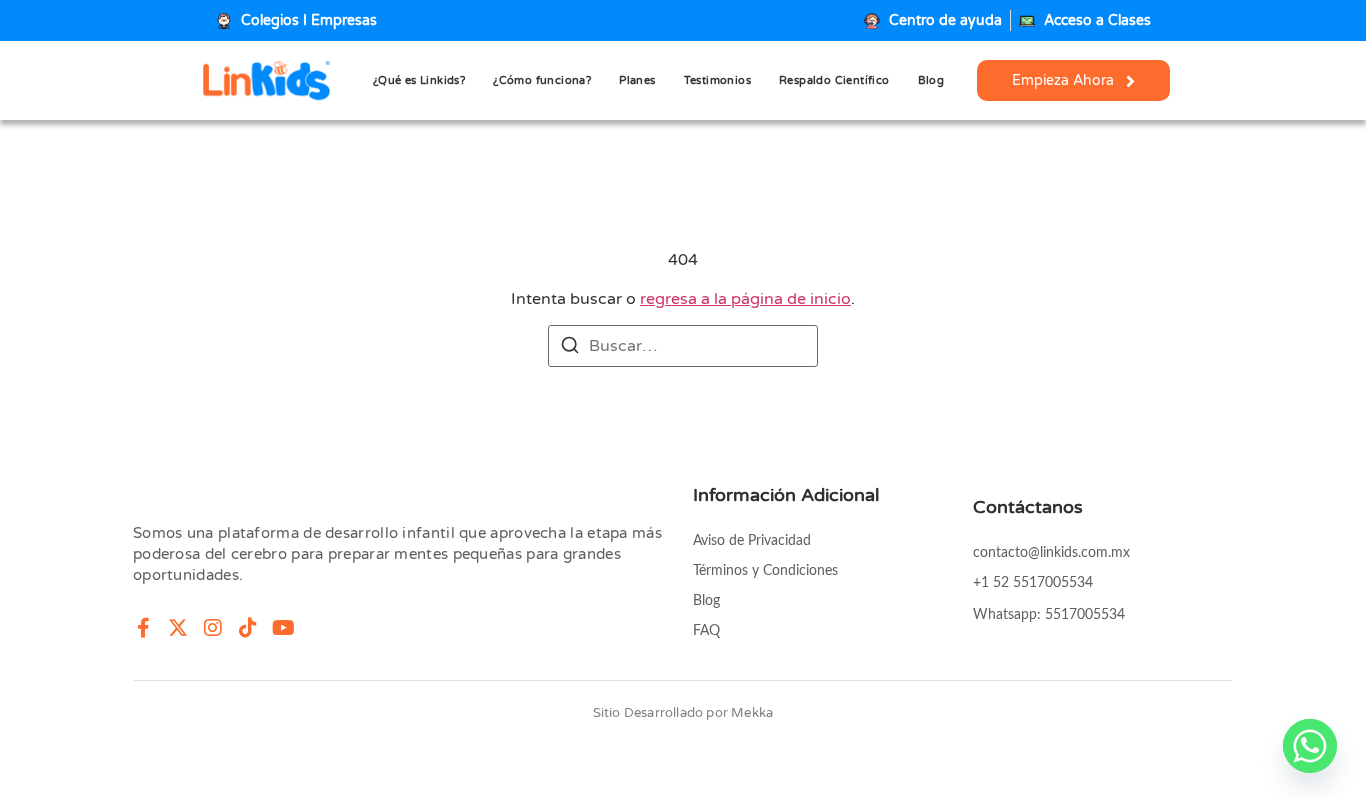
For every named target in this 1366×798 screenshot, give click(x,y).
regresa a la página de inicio (745, 299)
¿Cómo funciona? (542, 80)
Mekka (752, 713)
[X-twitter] (178, 628)
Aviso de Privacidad (752, 541)
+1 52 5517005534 (1033, 583)
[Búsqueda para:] (683, 346)
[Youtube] (283, 628)
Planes (637, 80)
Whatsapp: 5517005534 (1049, 615)
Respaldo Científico (834, 80)
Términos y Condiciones (765, 571)
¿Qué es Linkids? (419, 80)
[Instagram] (213, 628)
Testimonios (717, 80)
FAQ (706, 631)
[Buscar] (570, 348)
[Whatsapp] (1310, 746)
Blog (931, 80)
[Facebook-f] (143, 628)
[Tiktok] (248, 628)
